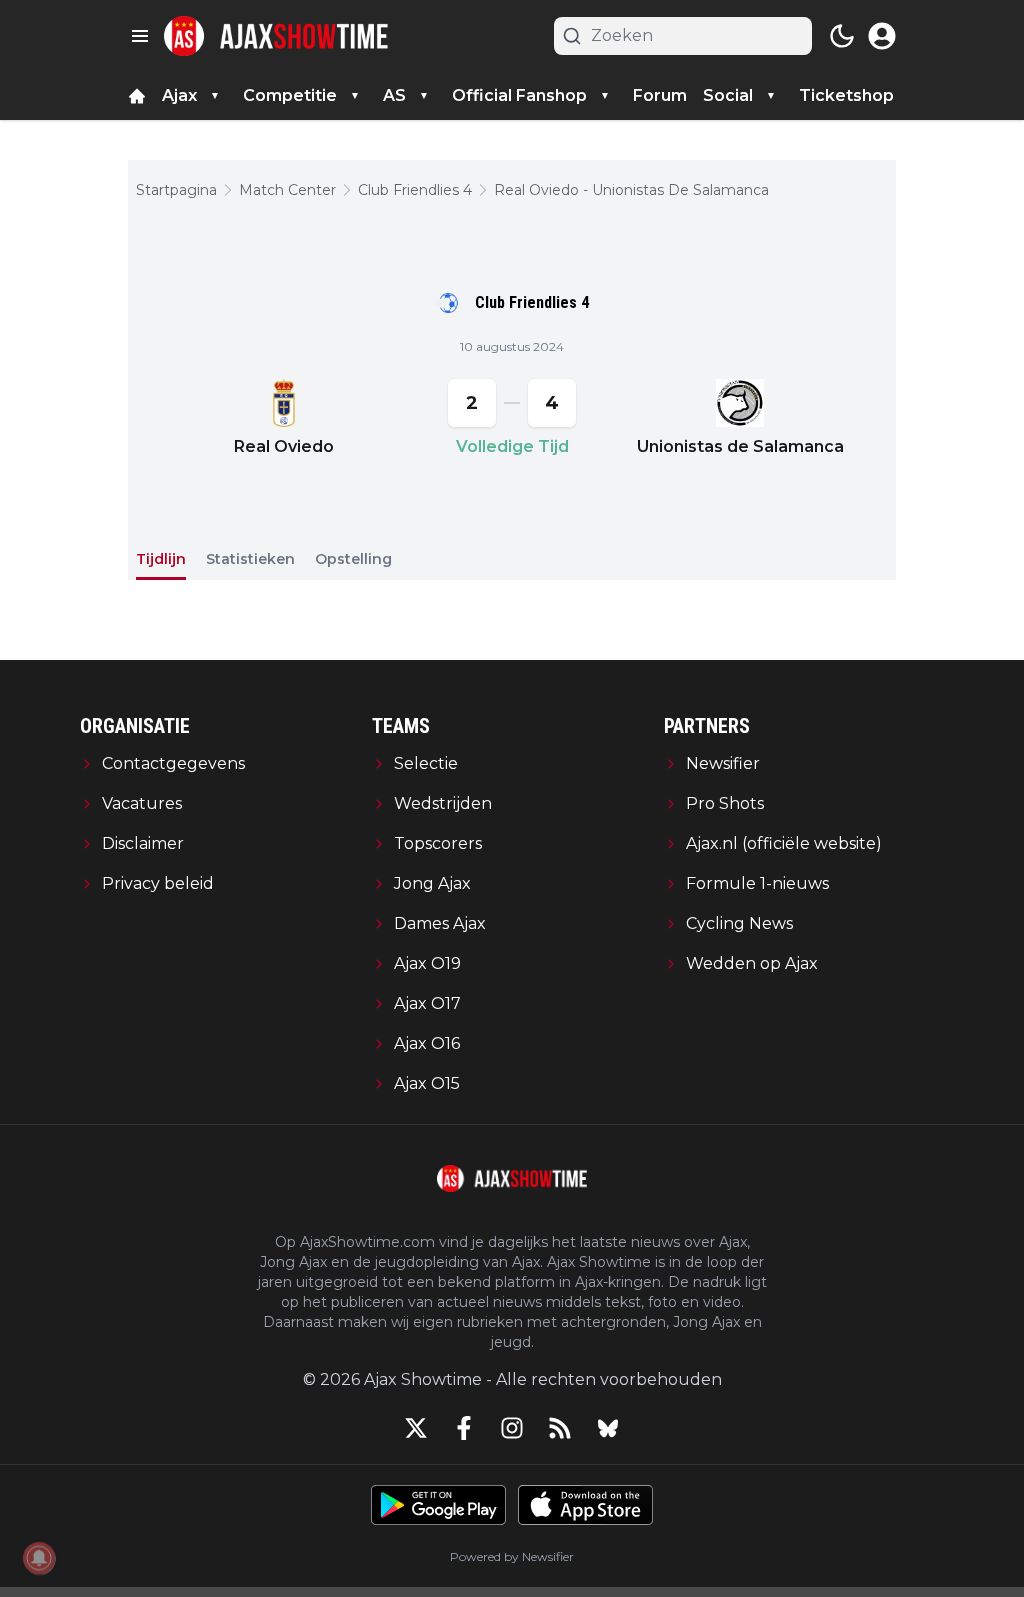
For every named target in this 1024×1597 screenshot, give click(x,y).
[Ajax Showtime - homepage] (276, 36)
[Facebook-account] (464, 1428)
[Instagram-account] (512, 1428)
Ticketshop (846, 95)
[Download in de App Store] (585, 1505)
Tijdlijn (161, 559)
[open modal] (882, 36)
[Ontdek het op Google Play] (438, 1505)
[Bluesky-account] (608, 1428)
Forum (660, 95)
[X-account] (416, 1428)
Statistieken (250, 559)
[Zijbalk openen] (140, 36)
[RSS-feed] (560, 1428)
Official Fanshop (519, 95)
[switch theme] (842, 36)
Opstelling (353, 559)
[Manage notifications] (39, 1558)
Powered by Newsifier (512, 1556)
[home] (137, 96)
